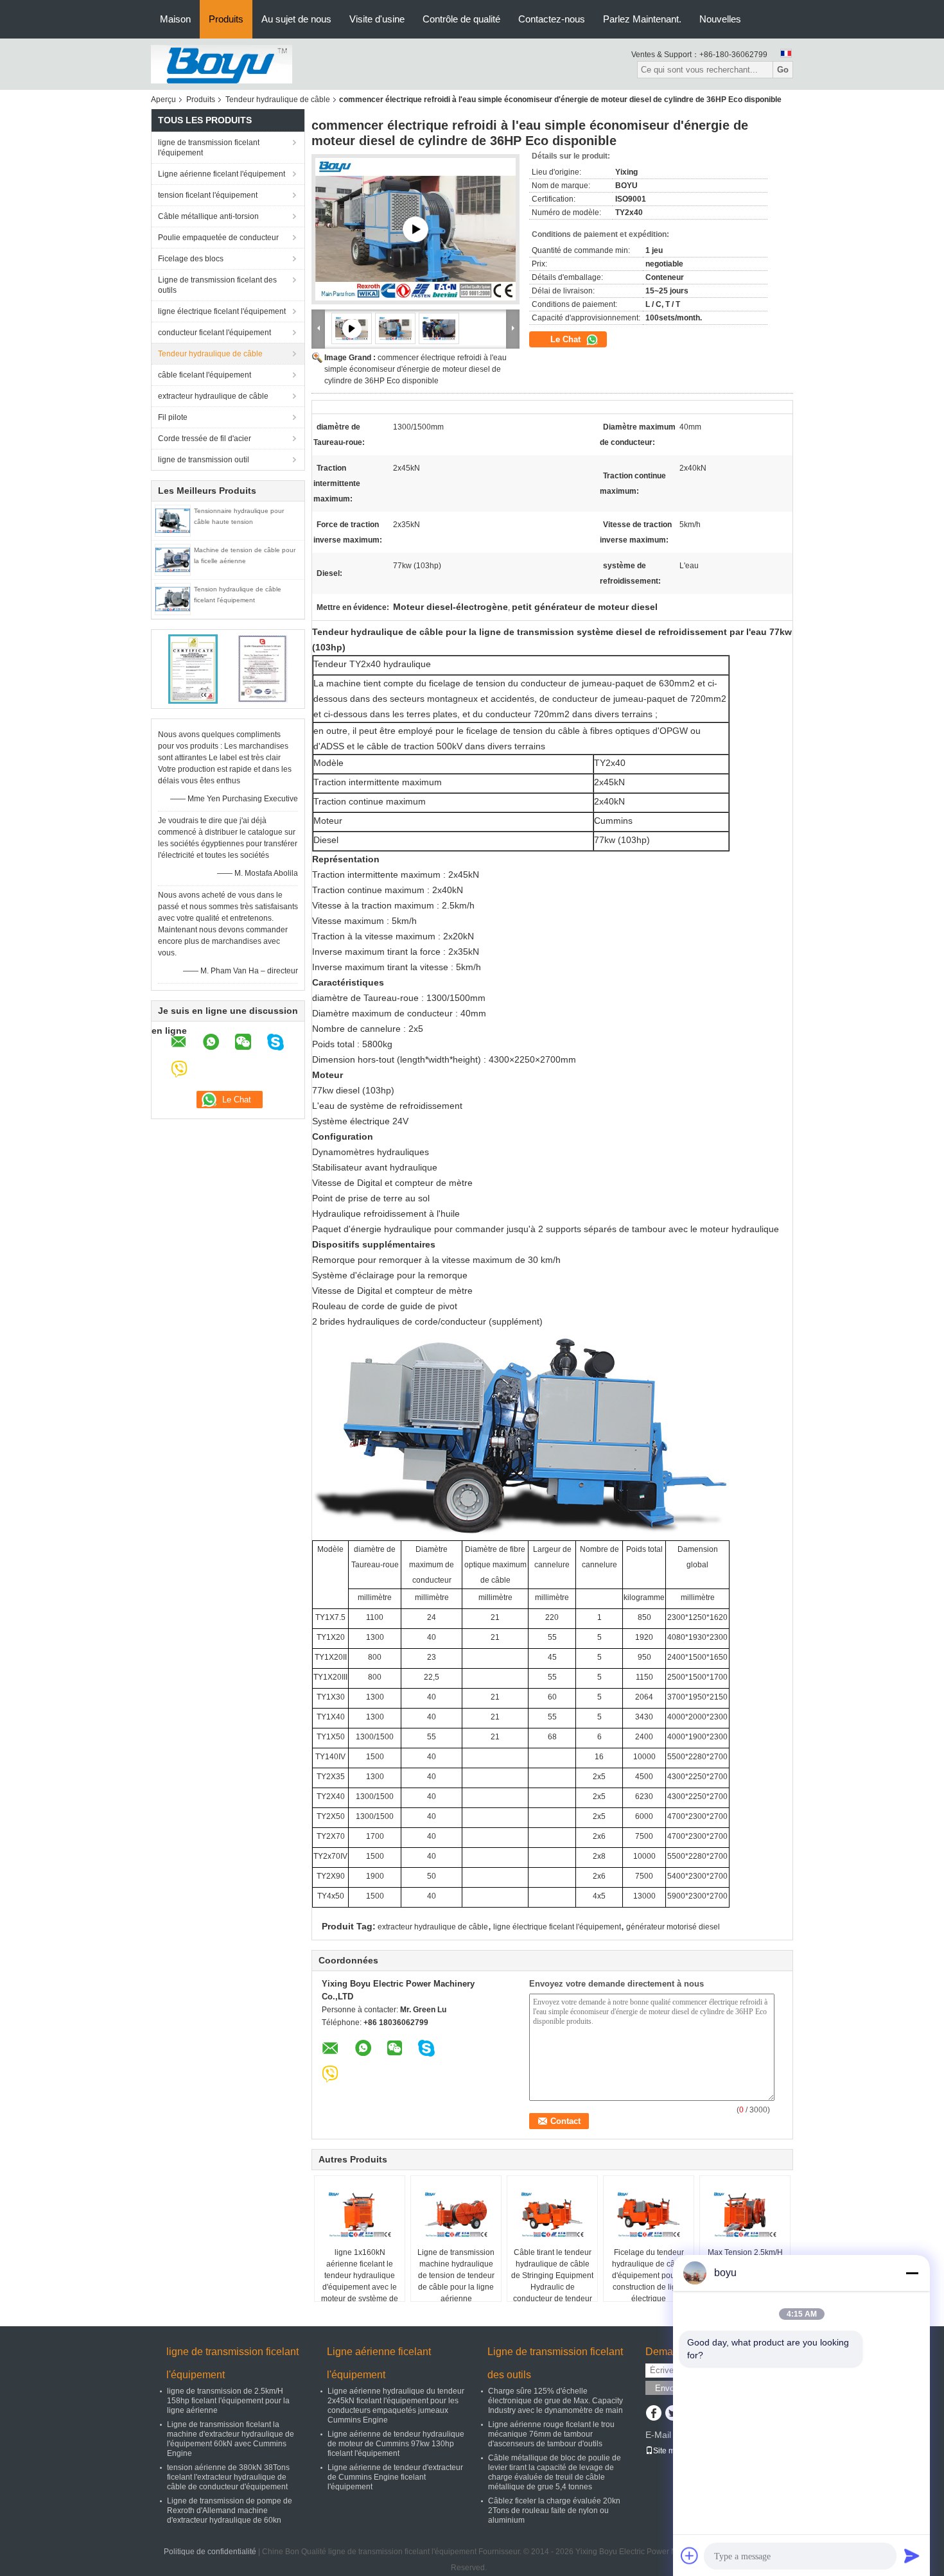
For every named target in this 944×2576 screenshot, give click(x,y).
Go (783, 70)
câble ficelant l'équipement (205, 375)
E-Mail (658, 2435)
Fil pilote (173, 417)
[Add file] (690, 2555)
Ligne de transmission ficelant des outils (217, 285)
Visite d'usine (377, 19)
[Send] (912, 2555)
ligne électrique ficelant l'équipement (222, 311)
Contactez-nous (552, 19)
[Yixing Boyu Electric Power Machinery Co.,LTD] (222, 64)
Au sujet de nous (296, 19)
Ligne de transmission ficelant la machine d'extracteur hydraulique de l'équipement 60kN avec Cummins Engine (231, 2439)
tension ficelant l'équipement (208, 195)
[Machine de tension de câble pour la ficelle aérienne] (173, 559)
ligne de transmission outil (204, 460)
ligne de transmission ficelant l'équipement (209, 148)
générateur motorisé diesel (673, 1927)
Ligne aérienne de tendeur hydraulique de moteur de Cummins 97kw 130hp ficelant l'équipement (396, 2444)
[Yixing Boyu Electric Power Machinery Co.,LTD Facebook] (653, 2414)
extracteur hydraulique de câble (213, 396)
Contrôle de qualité (461, 19)
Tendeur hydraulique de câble (278, 100)
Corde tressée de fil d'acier (205, 439)
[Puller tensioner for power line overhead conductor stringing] (415, 229)
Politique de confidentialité (210, 2552)
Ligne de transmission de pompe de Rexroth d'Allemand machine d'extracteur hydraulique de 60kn (230, 2511)
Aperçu (163, 100)
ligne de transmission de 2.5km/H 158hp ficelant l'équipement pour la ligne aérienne (228, 2401)
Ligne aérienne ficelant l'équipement (222, 174)
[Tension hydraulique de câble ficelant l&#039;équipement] (173, 598)
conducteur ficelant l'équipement (214, 333)
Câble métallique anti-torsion (208, 216)
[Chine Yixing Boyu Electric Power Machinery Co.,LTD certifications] (193, 668)
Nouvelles (720, 19)
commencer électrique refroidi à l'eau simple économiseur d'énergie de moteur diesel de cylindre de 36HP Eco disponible (415, 369)
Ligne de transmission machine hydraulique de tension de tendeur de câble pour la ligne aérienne (456, 2276)
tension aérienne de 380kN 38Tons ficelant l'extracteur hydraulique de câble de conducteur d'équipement (228, 2477)
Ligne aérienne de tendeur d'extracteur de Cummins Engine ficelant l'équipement (395, 2477)
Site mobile (673, 2451)
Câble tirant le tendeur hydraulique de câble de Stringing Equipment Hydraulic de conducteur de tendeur (552, 2276)
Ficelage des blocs (191, 259)
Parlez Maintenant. (642, 19)
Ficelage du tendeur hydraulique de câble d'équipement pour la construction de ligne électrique (649, 2276)
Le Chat (567, 339)
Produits (226, 19)
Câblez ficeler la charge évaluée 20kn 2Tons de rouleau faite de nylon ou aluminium (554, 2511)
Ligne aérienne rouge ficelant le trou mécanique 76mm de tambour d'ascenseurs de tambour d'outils (551, 2434)
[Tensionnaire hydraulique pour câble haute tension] (173, 520)
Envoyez (671, 2388)
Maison (175, 19)
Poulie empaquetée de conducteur (218, 238)
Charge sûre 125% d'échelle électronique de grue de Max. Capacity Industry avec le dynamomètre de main (555, 2401)
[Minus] (912, 2273)
